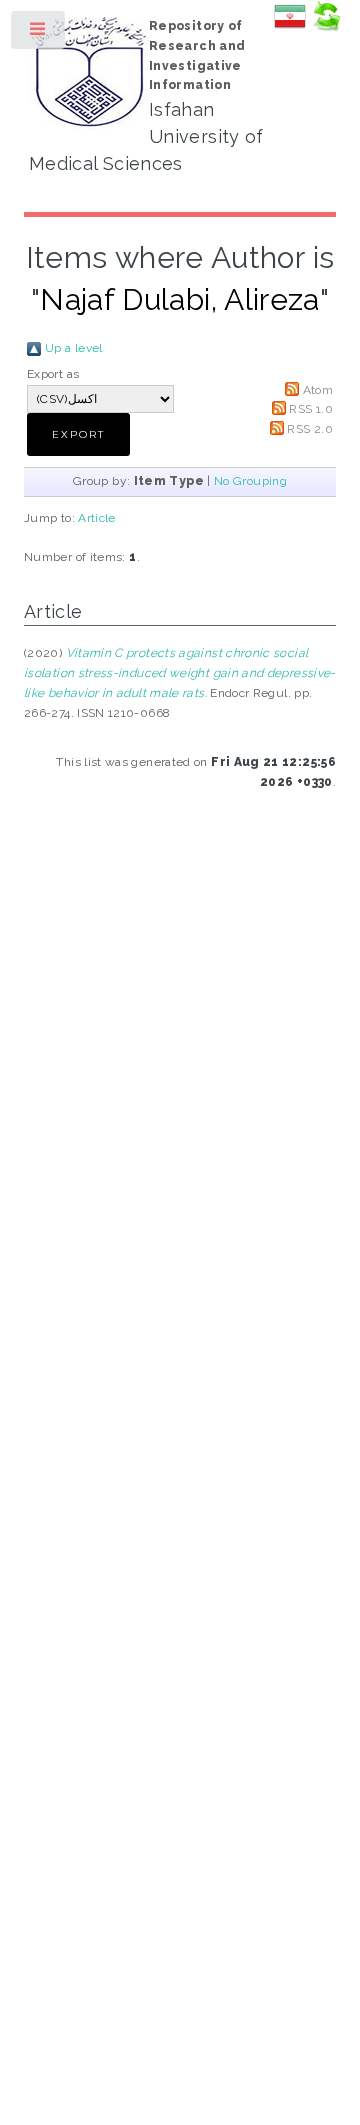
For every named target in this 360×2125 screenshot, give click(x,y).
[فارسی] (290, 28)
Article (97, 518)
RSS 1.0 (311, 409)
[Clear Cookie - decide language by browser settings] (326, 28)
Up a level (74, 348)
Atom (318, 390)
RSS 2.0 (310, 429)
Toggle (39, 34)
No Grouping (250, 481)
